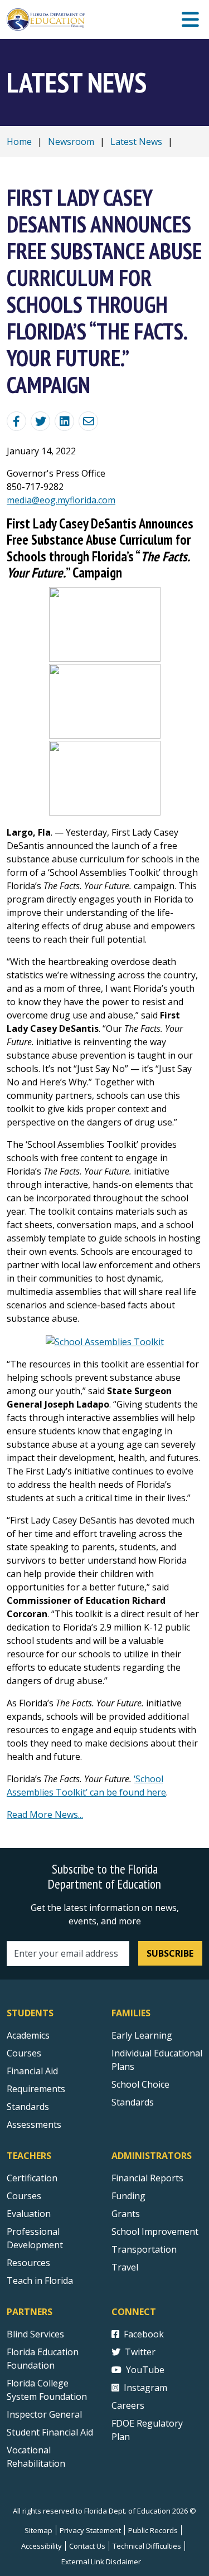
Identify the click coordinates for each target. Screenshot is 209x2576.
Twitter (140, 2352)
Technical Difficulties (147, 2546)
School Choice (140, 2084)
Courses (24, 2053)
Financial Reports (147, 2178)
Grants (126, 2214)
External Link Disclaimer (101, 2562)
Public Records (153, 2530)
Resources (28, 2263)
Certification (32, 2178)
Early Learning (142, 2035)
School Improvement (155, 2231)
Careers (128, 2405)
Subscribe (170, 1953)
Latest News (136, 142)
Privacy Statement (90, 2530)
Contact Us (87, 2546)
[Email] (88, 421)
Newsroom (71, 142)
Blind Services (35, 2334)
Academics (28, 2035)
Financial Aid (32, 2071)
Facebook (144, 2334)
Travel (125, 2267)
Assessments (34, 2124)
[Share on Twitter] (40, 421)
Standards (28, 2107)
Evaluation (29, 2214)
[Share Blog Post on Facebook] (16, 421)
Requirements (36, 2089)
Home (19, 142)
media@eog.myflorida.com (61, 500)
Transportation (144, 2249)
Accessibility (42, 2546)
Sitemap (38, 2530)
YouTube (145, 2370)
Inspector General (44, 2414)
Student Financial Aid (50, 2432)
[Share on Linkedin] (64, 421)
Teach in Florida (40, 2281)
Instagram (145, 2388)
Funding (128, 2196)
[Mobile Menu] (190, 20)
